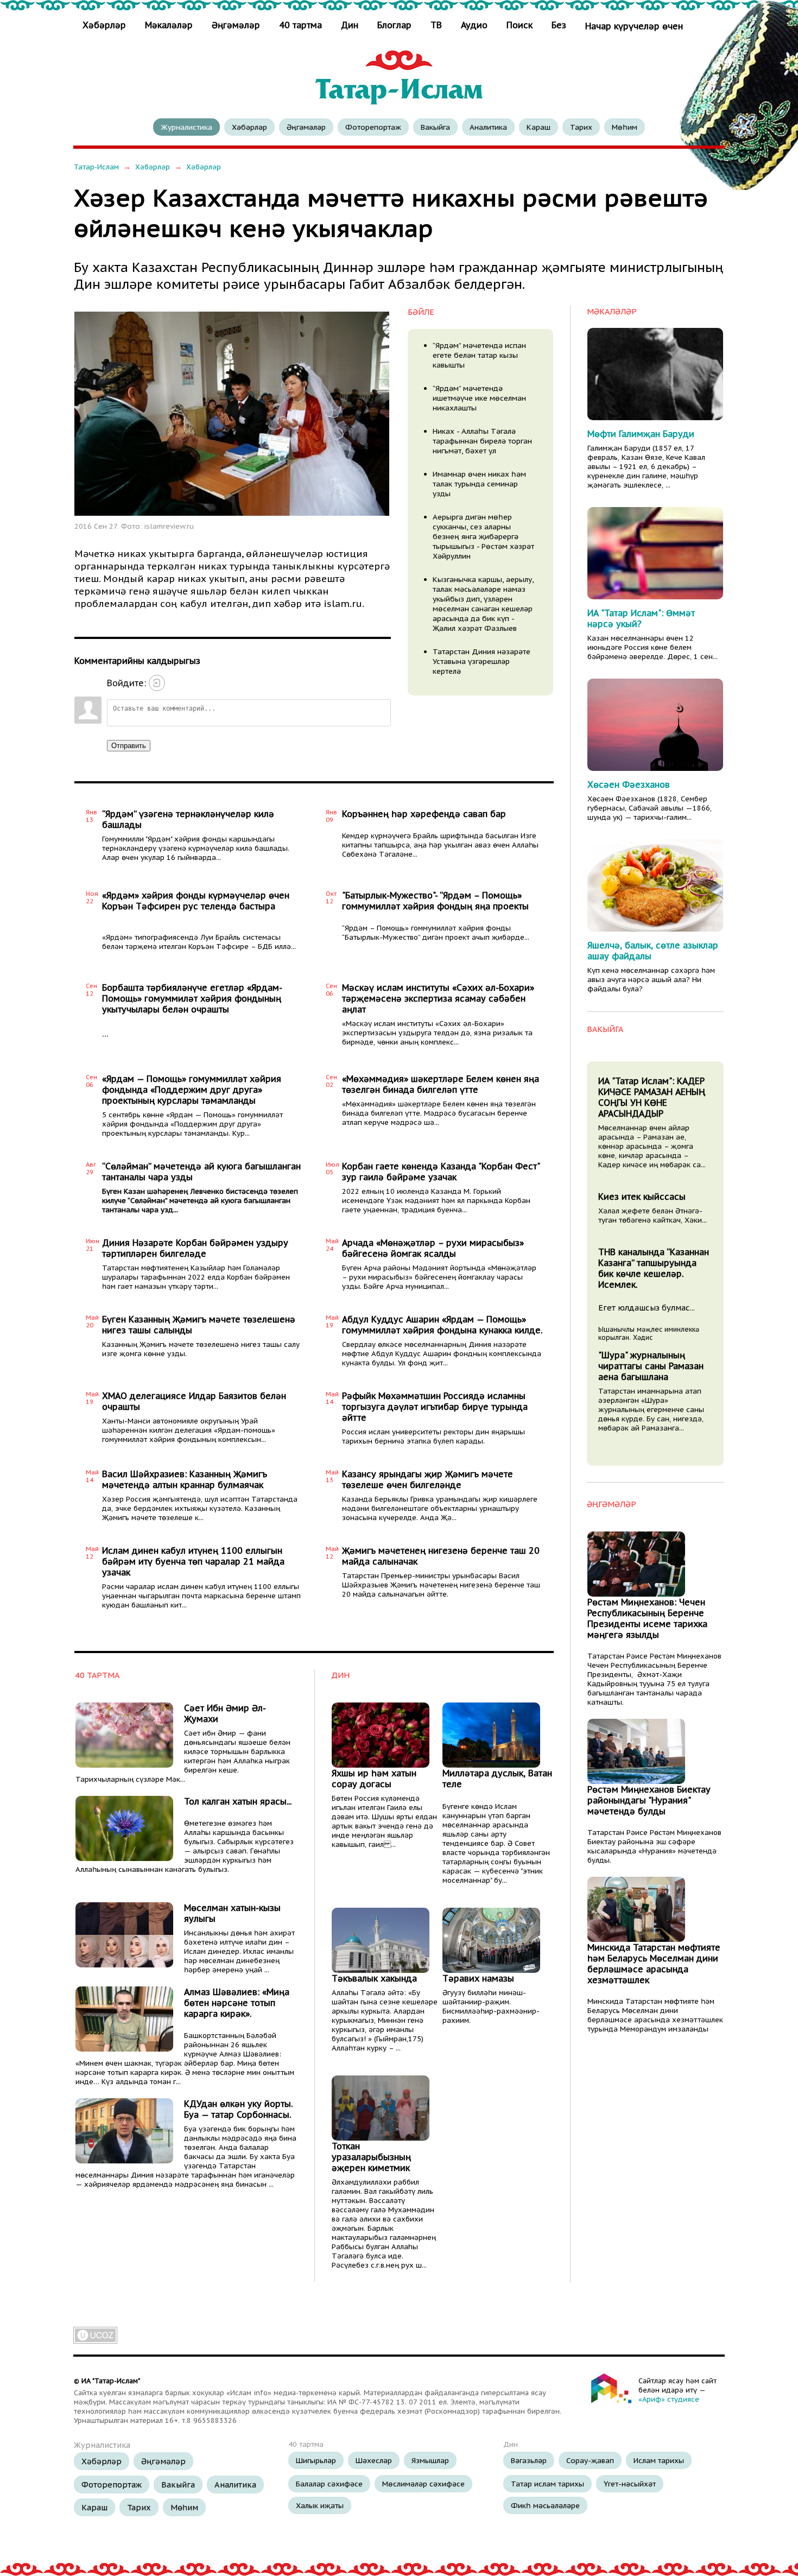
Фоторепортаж (373, 127)
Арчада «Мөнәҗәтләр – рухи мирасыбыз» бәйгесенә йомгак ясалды (433, 1248)
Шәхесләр (374, 2460)
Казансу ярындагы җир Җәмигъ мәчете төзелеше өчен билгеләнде (427, 1479)
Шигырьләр (316, 2460)
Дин (350, 25)
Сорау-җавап (590, 2460)
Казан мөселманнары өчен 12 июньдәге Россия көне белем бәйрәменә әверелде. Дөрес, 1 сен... (653, 647)
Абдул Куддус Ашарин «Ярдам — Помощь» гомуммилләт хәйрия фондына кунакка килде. (442, 1325)
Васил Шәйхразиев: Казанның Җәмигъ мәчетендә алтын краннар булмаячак (185, 1479)
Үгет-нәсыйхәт (630, 2484)
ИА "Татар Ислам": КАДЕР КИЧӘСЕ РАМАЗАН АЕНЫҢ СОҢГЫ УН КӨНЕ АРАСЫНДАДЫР (652, 1097)
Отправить (129, 746)
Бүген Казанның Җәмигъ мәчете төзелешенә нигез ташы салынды (199, 1325)
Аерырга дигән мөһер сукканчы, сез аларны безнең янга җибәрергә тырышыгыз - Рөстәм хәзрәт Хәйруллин (483, 536)
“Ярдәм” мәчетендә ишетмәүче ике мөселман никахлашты (479, 398)
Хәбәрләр (106, 25)
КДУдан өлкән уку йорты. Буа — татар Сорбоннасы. (238, 2109)
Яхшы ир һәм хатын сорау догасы (374, 1778)
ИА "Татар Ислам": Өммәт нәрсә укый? (641, 618)
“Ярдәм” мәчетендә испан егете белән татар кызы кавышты (479, 355)
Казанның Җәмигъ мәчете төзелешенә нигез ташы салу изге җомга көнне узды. (201, 1349)
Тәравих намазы (478, 1978)
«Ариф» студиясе (669, 2399)
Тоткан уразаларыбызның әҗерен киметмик (371, 2157)
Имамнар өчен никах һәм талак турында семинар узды (479, 484)
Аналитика (488, 127)
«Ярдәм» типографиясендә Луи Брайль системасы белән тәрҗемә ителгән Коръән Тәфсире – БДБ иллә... (199, 942)
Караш (539, 127)
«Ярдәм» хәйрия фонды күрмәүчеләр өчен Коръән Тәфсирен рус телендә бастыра (196, 901)
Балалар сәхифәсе (329, 2484)
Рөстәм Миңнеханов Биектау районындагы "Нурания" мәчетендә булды (649, 1800)
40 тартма (300, 25)
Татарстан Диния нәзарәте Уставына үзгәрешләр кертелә (482, 661)
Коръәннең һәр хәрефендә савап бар (424, 814)
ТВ (436, 25)
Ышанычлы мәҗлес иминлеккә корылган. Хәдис (649, 1333)
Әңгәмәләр (236, 25)
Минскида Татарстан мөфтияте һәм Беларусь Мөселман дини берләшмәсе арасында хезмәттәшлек (654, 1964)
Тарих (581, 127)
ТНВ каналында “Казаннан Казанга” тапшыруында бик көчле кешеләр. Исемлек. (654, 1268)
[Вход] (157, 683)
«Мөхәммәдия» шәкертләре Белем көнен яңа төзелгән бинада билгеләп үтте (441, 1084)
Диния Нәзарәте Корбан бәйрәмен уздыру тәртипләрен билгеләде (195, 1248)
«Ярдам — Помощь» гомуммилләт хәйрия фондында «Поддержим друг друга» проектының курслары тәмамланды (192, 1090)
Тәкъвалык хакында (374, 1978)
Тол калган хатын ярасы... (238, 1801)
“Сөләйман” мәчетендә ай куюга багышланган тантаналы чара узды (201, 1172)
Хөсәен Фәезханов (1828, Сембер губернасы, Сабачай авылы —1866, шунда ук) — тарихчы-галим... (650, 808)
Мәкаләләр (169, 25)
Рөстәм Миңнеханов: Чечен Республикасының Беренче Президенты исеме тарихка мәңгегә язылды (647, 1618)
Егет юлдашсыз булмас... (647, 1308)
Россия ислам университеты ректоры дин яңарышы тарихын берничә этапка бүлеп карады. (433, 1436)
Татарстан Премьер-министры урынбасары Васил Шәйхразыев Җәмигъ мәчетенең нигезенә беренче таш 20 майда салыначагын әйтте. (441, 1585)
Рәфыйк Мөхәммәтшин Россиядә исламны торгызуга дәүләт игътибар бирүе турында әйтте (435, 1407)
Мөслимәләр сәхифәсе (423, 2484)
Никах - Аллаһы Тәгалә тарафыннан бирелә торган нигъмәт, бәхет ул (482, 441)
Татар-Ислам (96, 167)
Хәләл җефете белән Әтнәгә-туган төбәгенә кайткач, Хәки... (653, 1216)
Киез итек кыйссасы (642, 1197)
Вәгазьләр (529, 2460)
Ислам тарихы (659, 2460)
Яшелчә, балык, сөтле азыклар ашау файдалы (653, 951)
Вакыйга (435, 127)
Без (559, 25)
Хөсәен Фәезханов (629, 784)
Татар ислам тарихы (547, 2484)
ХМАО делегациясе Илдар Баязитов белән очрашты (194, 1401)
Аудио (474, 25)
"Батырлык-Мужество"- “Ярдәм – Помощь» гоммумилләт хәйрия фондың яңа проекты (435, 901)
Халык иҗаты (320, 2505)
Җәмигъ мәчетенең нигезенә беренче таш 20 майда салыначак (441, 1556)
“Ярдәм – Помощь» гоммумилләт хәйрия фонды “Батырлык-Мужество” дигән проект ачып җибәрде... (436, 933)
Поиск (520, 25)
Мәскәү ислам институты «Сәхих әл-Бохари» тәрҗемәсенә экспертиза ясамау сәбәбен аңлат (438, 998)
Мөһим (625, 127)
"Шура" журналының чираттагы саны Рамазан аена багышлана (651, 1366)
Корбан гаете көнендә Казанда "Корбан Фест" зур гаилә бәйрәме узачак (441, 1172)
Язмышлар (430, 2460)
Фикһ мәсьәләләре (545, 2505)
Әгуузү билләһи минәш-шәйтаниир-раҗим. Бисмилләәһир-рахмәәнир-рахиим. (491, 2007)
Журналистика (186, 127)
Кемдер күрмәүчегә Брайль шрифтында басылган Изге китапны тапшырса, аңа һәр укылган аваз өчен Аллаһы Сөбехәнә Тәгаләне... (440, 845)
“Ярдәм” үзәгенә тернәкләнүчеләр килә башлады (188, 819)
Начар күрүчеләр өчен (634, 26)
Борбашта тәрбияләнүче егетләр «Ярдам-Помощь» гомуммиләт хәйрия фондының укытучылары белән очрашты (192, 998)
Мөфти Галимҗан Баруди (641, 434)
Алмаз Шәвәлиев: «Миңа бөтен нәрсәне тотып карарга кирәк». (237, 2003)
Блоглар (394, 25)
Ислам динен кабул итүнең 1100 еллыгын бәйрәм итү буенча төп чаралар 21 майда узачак (193, 1561)
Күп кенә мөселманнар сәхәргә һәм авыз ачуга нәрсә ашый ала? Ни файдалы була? (651, 980)
